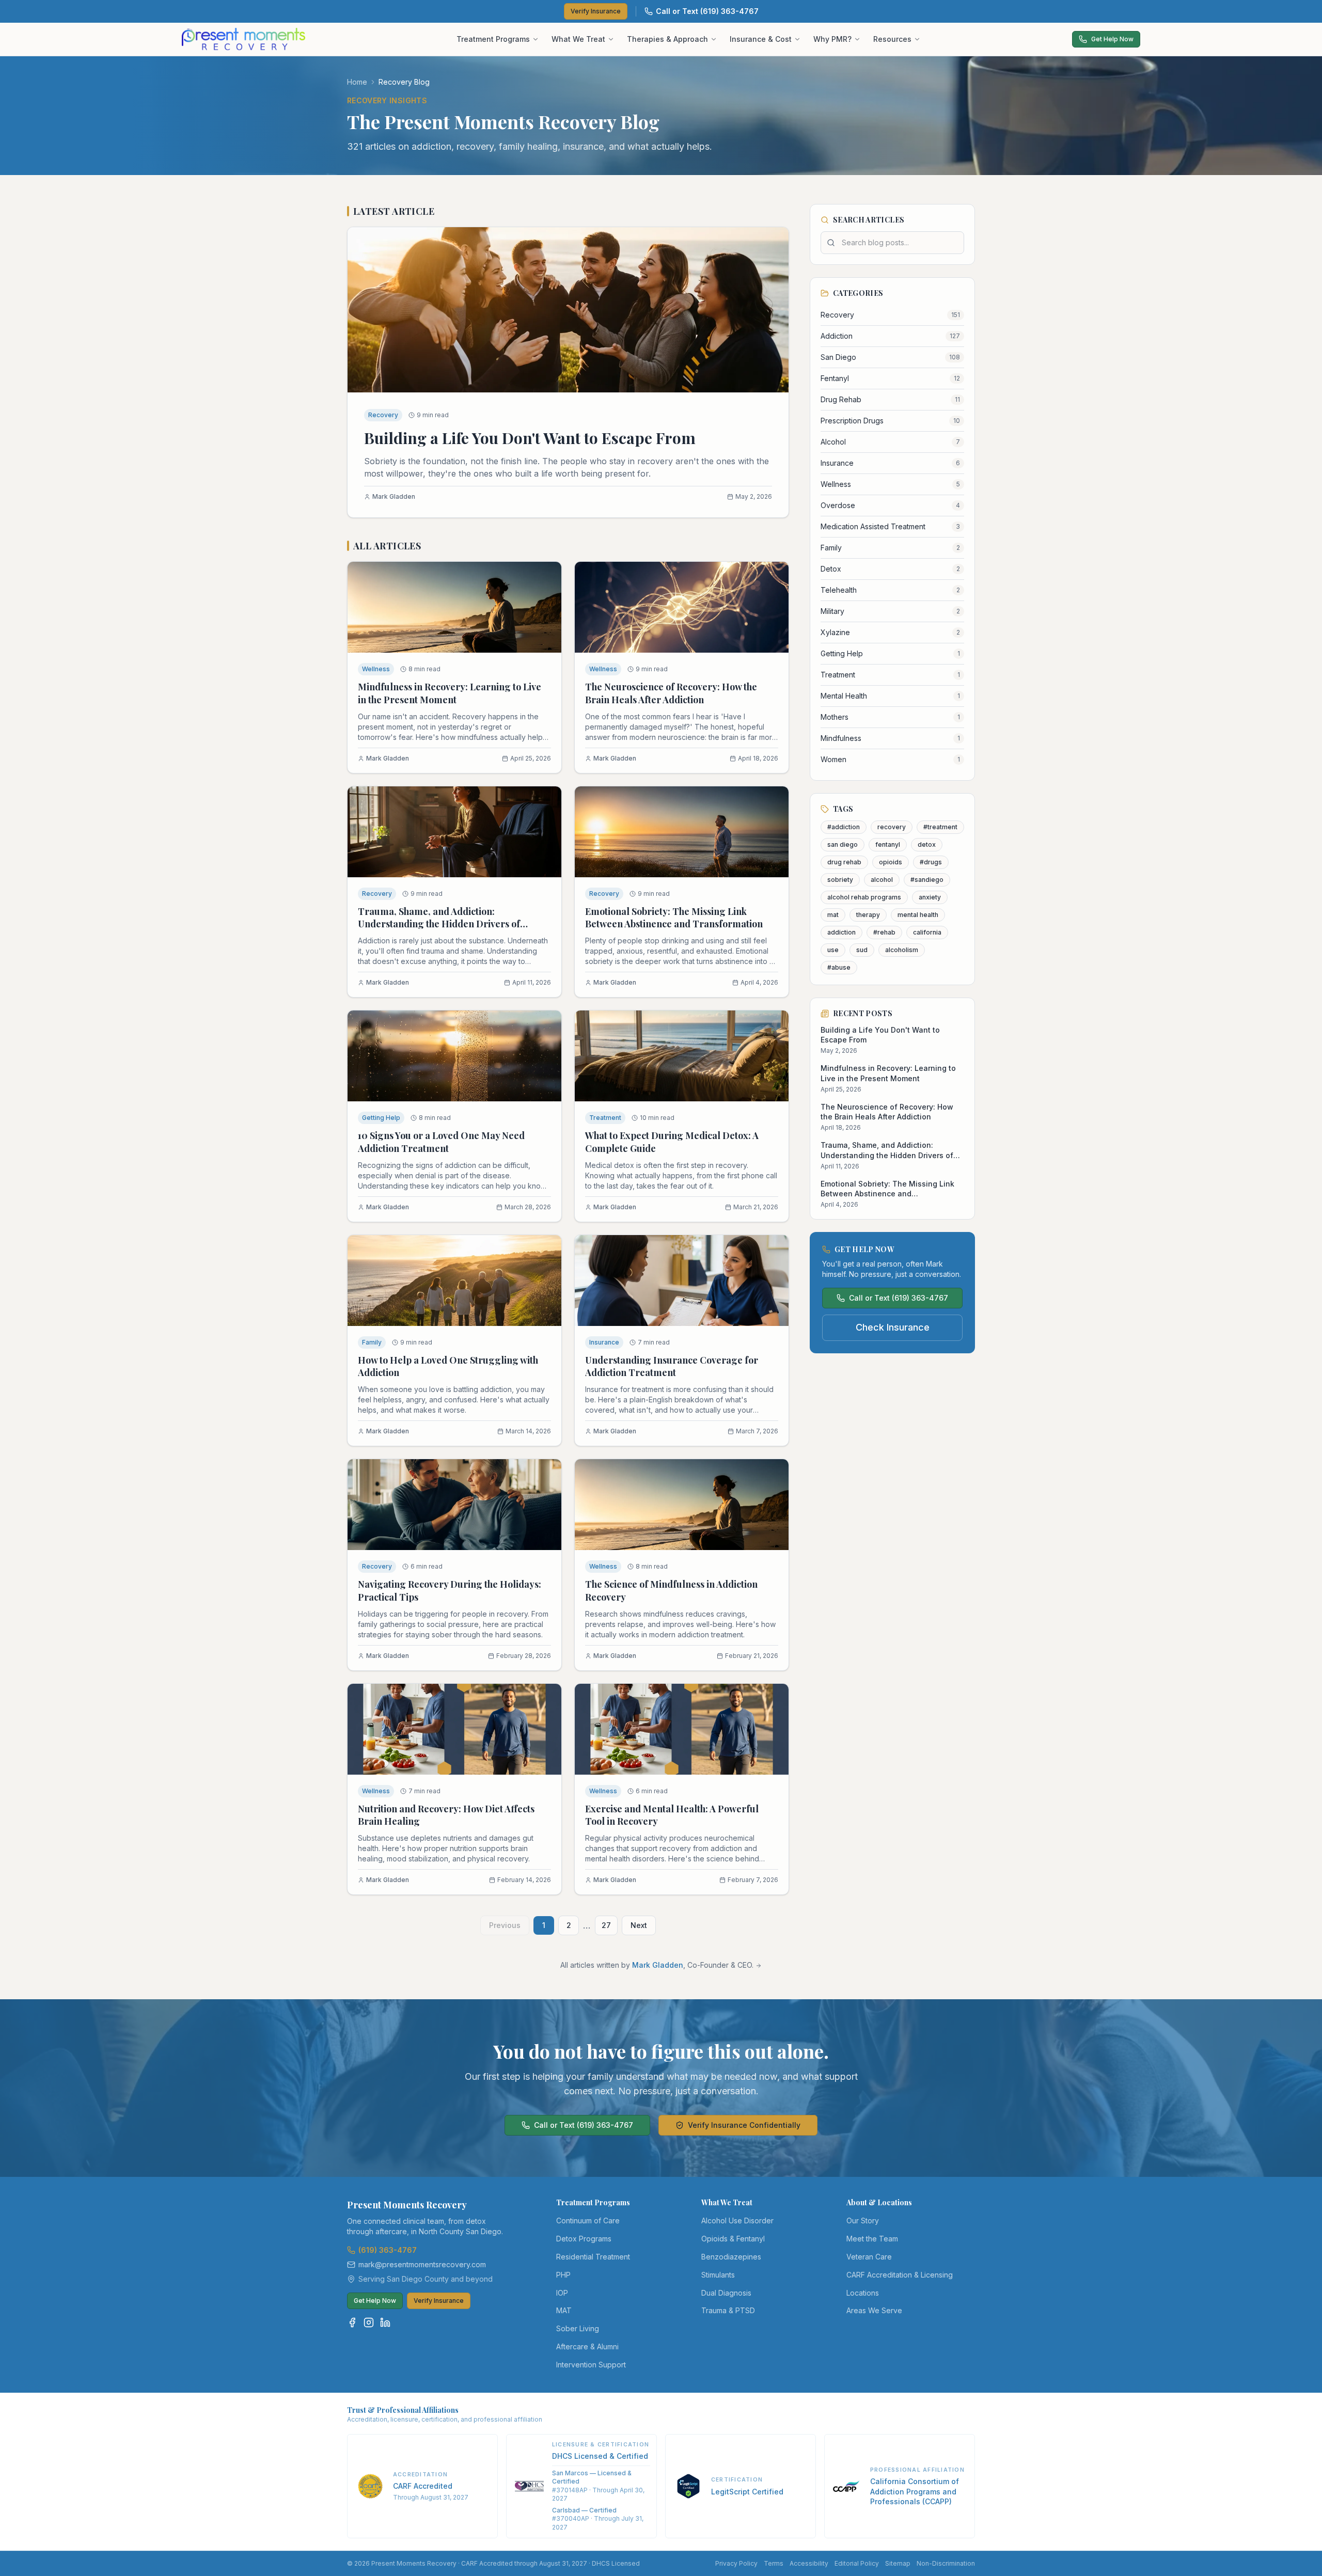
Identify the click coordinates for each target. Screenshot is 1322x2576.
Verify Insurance (596, 11)
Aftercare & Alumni (587, 2346)
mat (833, 915)
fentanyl (888, 844)
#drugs (931, 862)
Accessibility (809, 2563)
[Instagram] (369, 2322)
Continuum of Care (588, 2221)
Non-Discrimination (946, 2563)
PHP (563, 2275)
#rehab (884, 932)
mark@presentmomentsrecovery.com (422, 2264)
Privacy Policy (736, 2563)
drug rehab (844, 862)
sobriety (840, 880)
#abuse (839, 967)
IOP (562, 2293)
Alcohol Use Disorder (737, 2221)
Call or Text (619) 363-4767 (707, 11)
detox (927, 844)
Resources (892, 39)
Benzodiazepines (731, 2257)
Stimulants (718, 2275)
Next (639, 1925)
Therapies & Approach (667, 39)
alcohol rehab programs (864, 897)
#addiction (844, 827)
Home (357, 82)
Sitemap (898, 2563)
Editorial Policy (857, 2563)
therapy (868, 915)
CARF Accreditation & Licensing (900, 2275)
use (833, 950)
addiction (841, 932)
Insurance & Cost (761, 39)
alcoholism (902, 950)
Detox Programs (584, 2239)
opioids (891, 862)
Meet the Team (872, 2239)
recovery (892, 827)
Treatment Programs (493, 39)
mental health (918, 915)
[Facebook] (352, 2322)
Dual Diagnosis (726, 2293)
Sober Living (578, 2328)
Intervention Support (591, 2365)
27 (606, 1925)
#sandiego (927, 880)
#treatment (940, 827)
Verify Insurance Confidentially (744, 2125)
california (927, 932)
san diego (843, 844)
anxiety (930, 897)
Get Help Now (1112, 39)
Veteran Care (869, 2257)
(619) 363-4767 (388, 2250)
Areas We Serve (874, 2310)
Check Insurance (893, 1327)
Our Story (863, 2221)
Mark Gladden (658, 1965)
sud (862, 950)
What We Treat (578, 39)
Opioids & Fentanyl (733, 2239)
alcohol (882, 880)
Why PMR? (832, 39)
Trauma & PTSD (728, 2310)
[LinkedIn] (385, 2322)
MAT (564, 2310)
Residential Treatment (593, 2257)
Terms (774, 2563)
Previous (505, 1925)
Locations (863, 2293)
